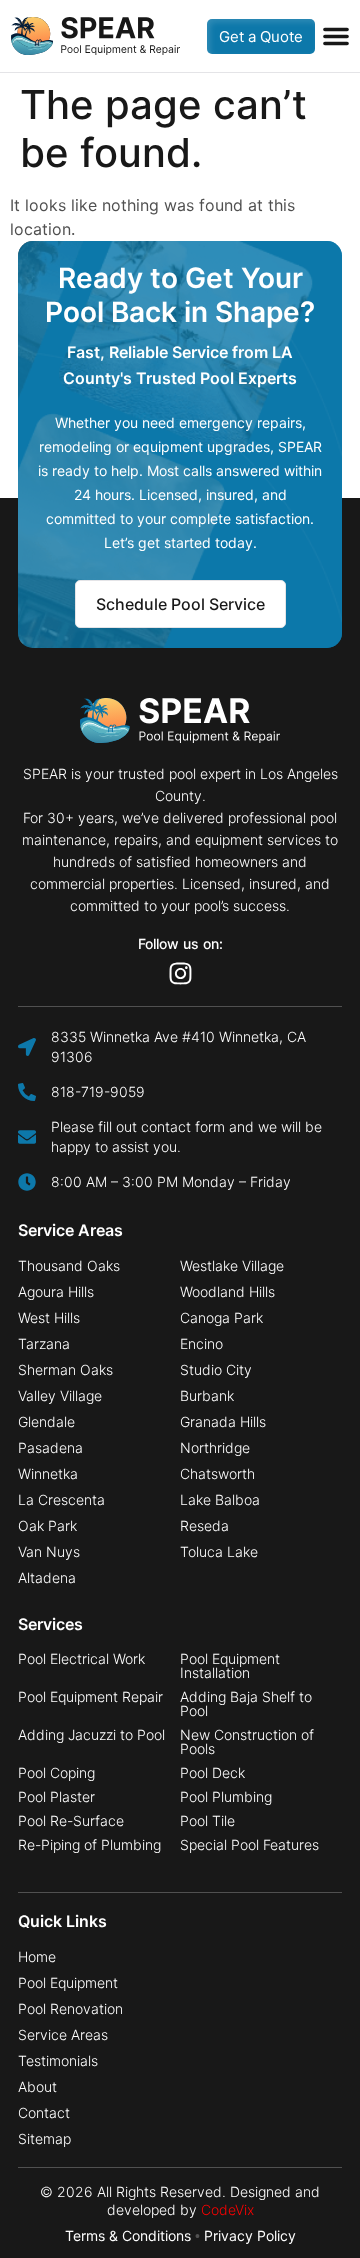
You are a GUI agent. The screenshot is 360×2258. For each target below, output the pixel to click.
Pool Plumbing (226, 1797)
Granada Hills (223, 1422)
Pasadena (50, 1448)
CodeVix (227, 2209)
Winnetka (48, 1474)
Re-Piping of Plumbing (89, 1845)
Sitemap (44, 2139)
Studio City (216, 1370)
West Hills (49, 1318)
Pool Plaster (56, 1797)
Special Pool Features (249, 1845)
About (37, 2087)
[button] (336, 36)
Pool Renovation (70, 2009)
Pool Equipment (68, 1983)
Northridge (215, 1448)
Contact (44, 2113)
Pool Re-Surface (71, 1821)
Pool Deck (212, 1773)
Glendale (46, 1422)
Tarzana (44, 1344)
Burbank (207, 1396)
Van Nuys (49, 1552)
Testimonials (58, 2061)
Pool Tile (207, 1821)
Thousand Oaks (69, 1266)
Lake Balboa (220, 1500)
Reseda (204, 1526)
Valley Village (60, 1396)
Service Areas (63, 2035)
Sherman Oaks (65, 1370)
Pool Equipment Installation (230, 1666)
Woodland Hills (227, 1292)
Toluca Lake (219, 1552)
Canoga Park (221, 1318)
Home (37, 1957)
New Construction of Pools (247, 1742)
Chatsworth (217, 1474)
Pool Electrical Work (81, 1659)
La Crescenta (61, 1500)
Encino (201, 1344)
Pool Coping (56, 1773)
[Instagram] (180, 973)
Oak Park (47, 1526)
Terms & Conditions (128, 2235)
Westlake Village (232, 1266)
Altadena (47, 1578)
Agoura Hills (56, 1292)
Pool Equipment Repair (90, 1697)
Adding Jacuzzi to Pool (91, 1735)
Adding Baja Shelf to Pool (246, 1704)
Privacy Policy (250, 2235)
